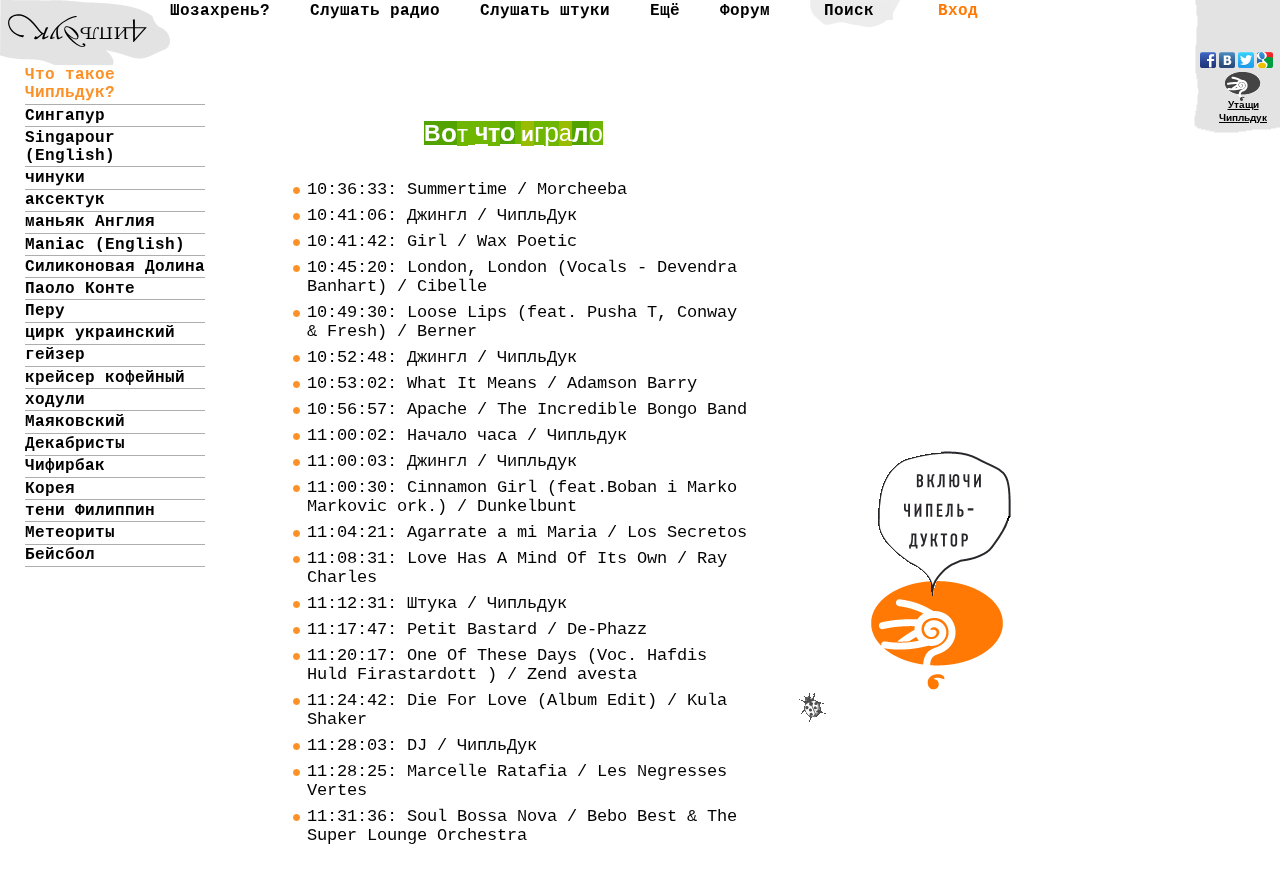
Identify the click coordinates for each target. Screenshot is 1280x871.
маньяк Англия (90, 222)
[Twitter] (1246, 60)
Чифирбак (65, 466)
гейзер (55, 355)
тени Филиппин (90, 511)
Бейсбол (60, 555)
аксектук (65, 200)
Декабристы (75, 444)
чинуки (55, 178)
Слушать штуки (545, 11)
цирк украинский (100, 333)
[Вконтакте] (1227, 60)
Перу (45, 311)
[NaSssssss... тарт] (65, 15)
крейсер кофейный (105, 378)
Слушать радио (375, 11)
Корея (50, 489)
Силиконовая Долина (115, 267)
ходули (55, 400)
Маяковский (75, 422)
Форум (745, 11)
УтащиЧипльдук (1243, 111)
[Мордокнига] (1208, 60)
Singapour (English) (70, 147)
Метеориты (70, 533)
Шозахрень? (220, 11)
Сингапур (65, 116)
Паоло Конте (80, 289)
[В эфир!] (941, 680)
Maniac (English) (105, 245)
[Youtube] (1265, 60)
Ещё (665, 11)
